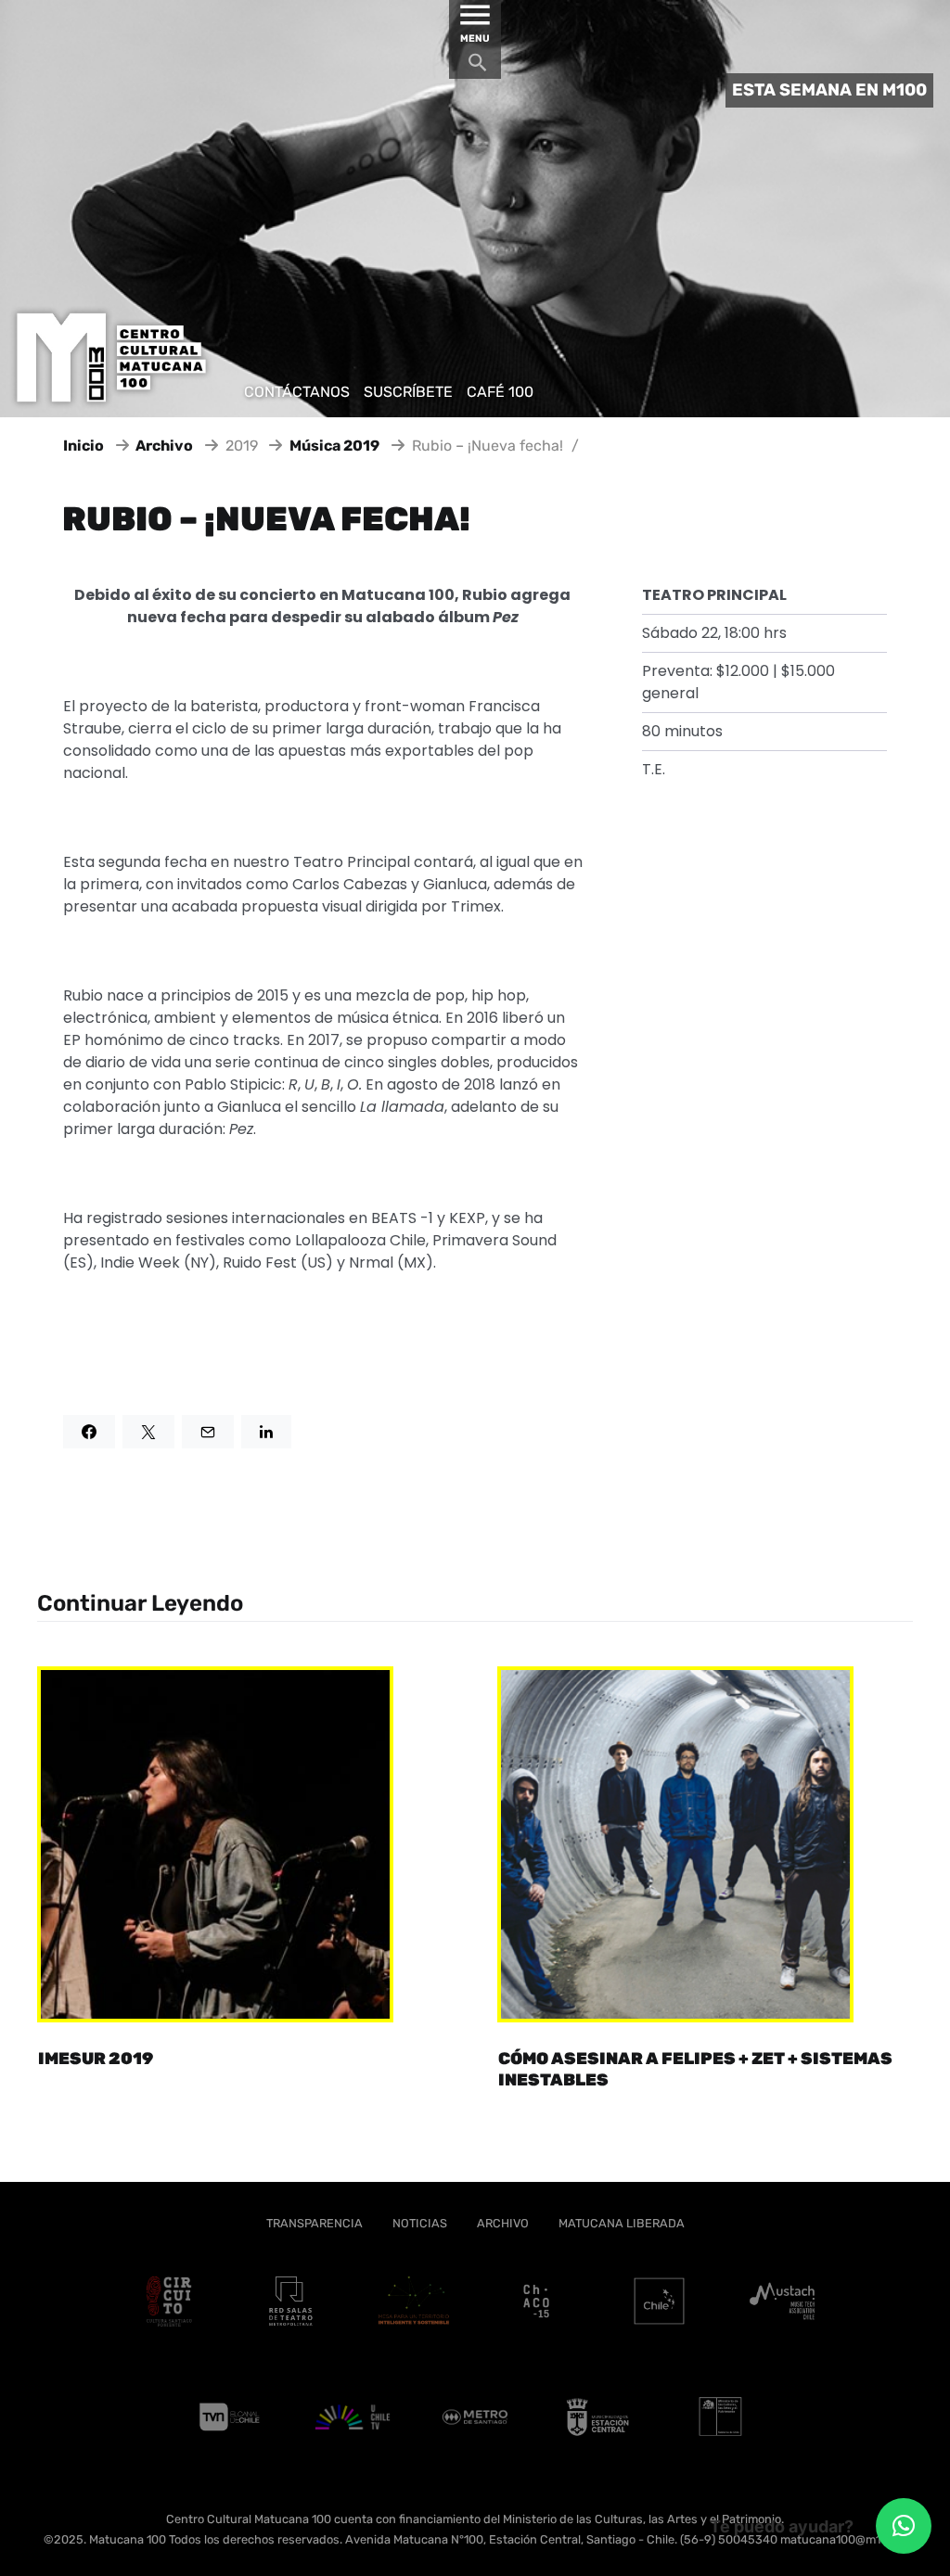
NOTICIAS (420, 2223)
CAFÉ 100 (500, 392)
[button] (904, 2526)
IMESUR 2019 (96, 2059)
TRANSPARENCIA (315, 2223)
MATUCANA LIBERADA (622, 2223)
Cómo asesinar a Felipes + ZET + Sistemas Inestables (695, 2069)
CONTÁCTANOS (297, 392)
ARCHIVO (503, 2223)
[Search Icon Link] (478, 67)
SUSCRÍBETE (408, 392)
